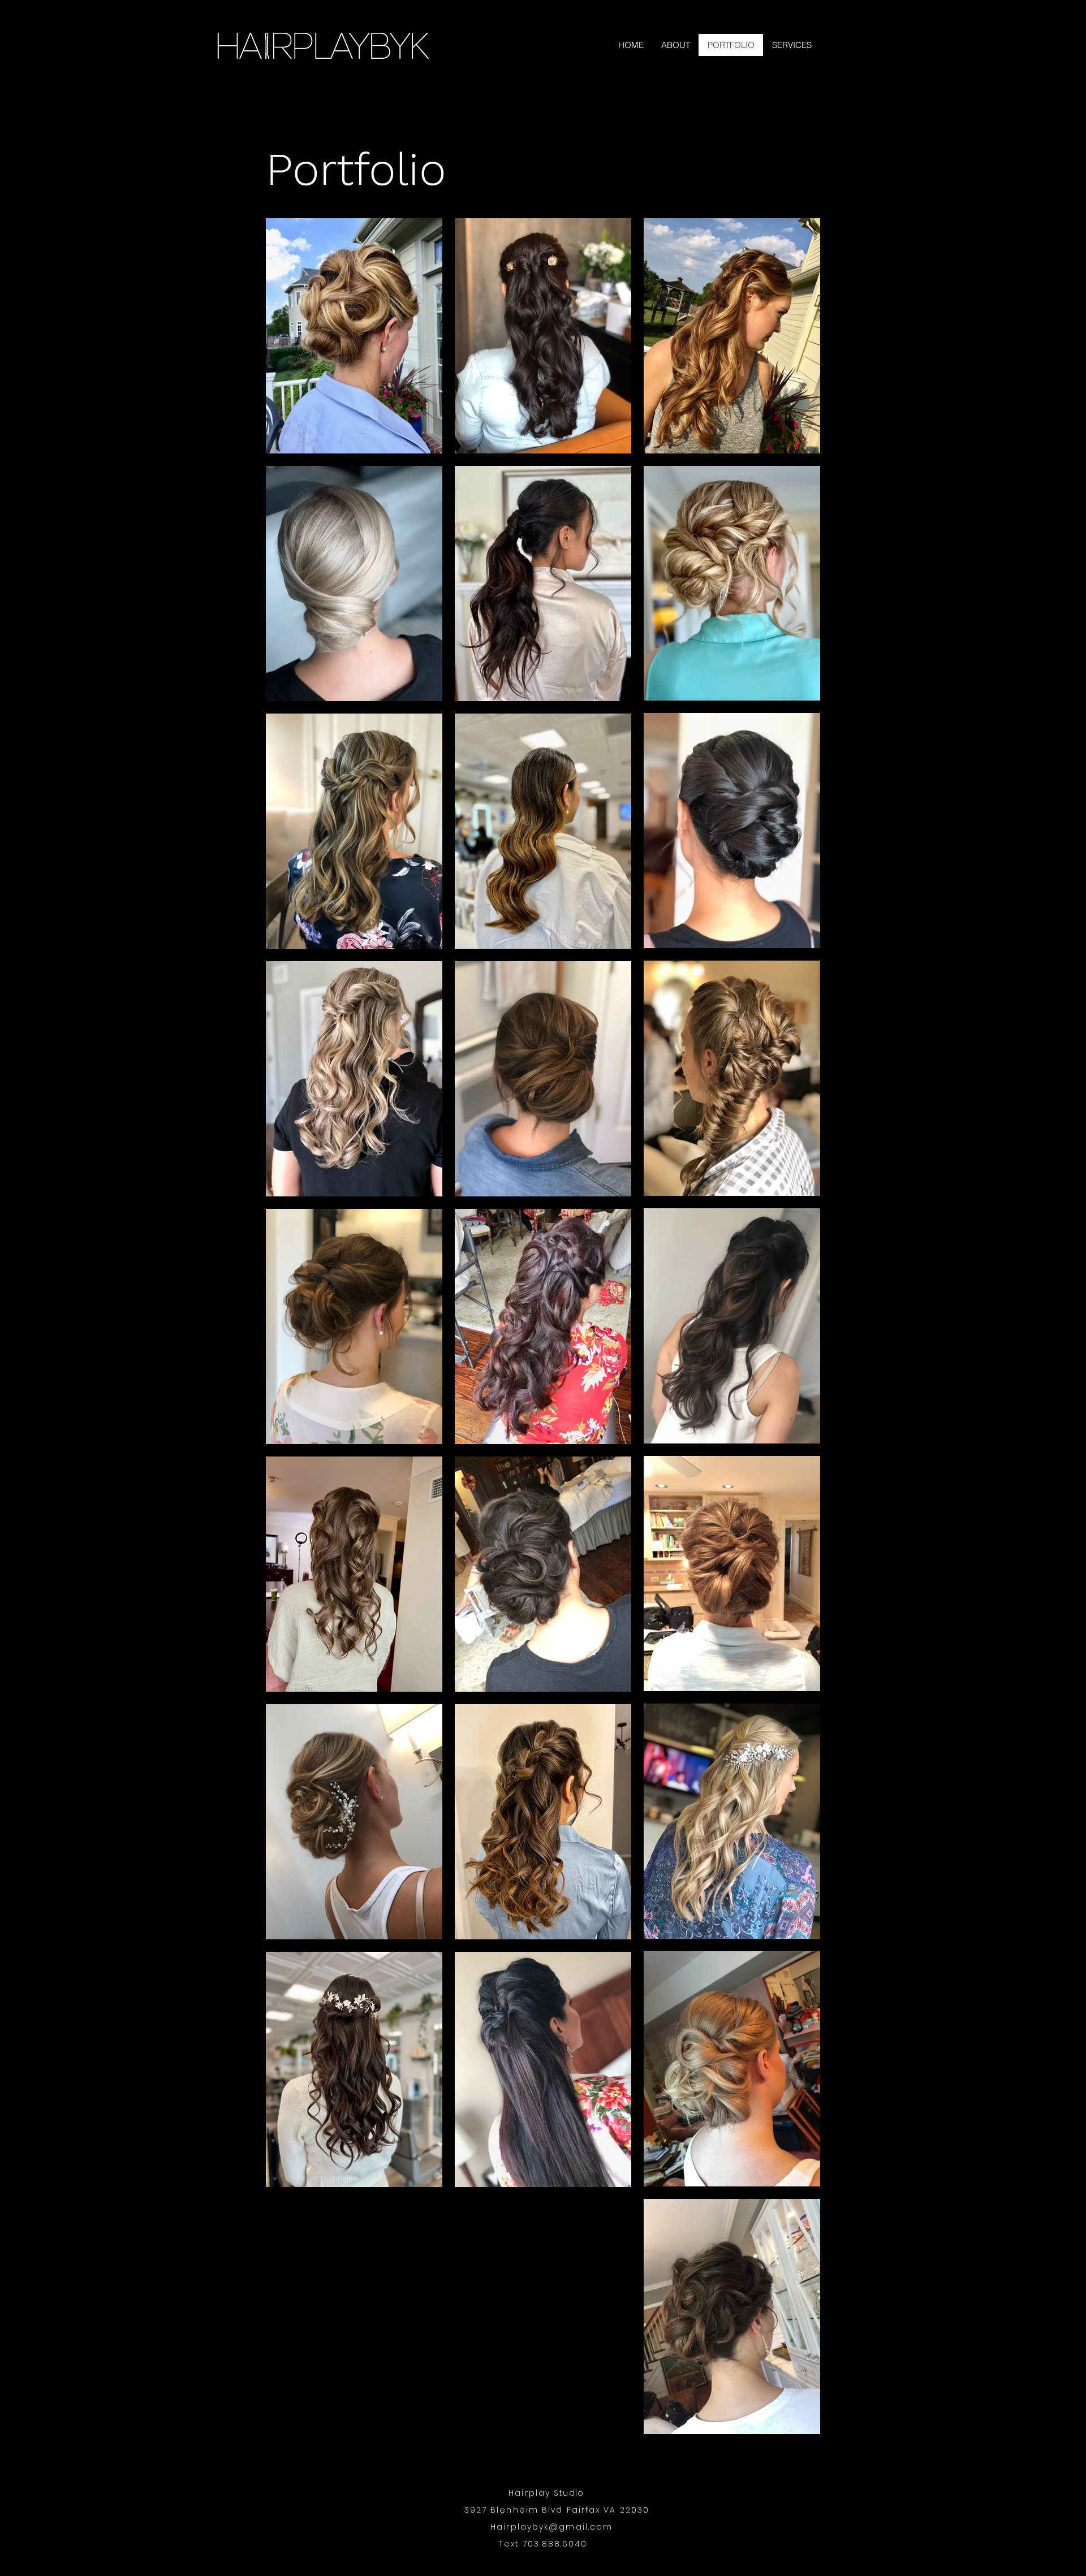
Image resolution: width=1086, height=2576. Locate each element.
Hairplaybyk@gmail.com (551, 2527)
